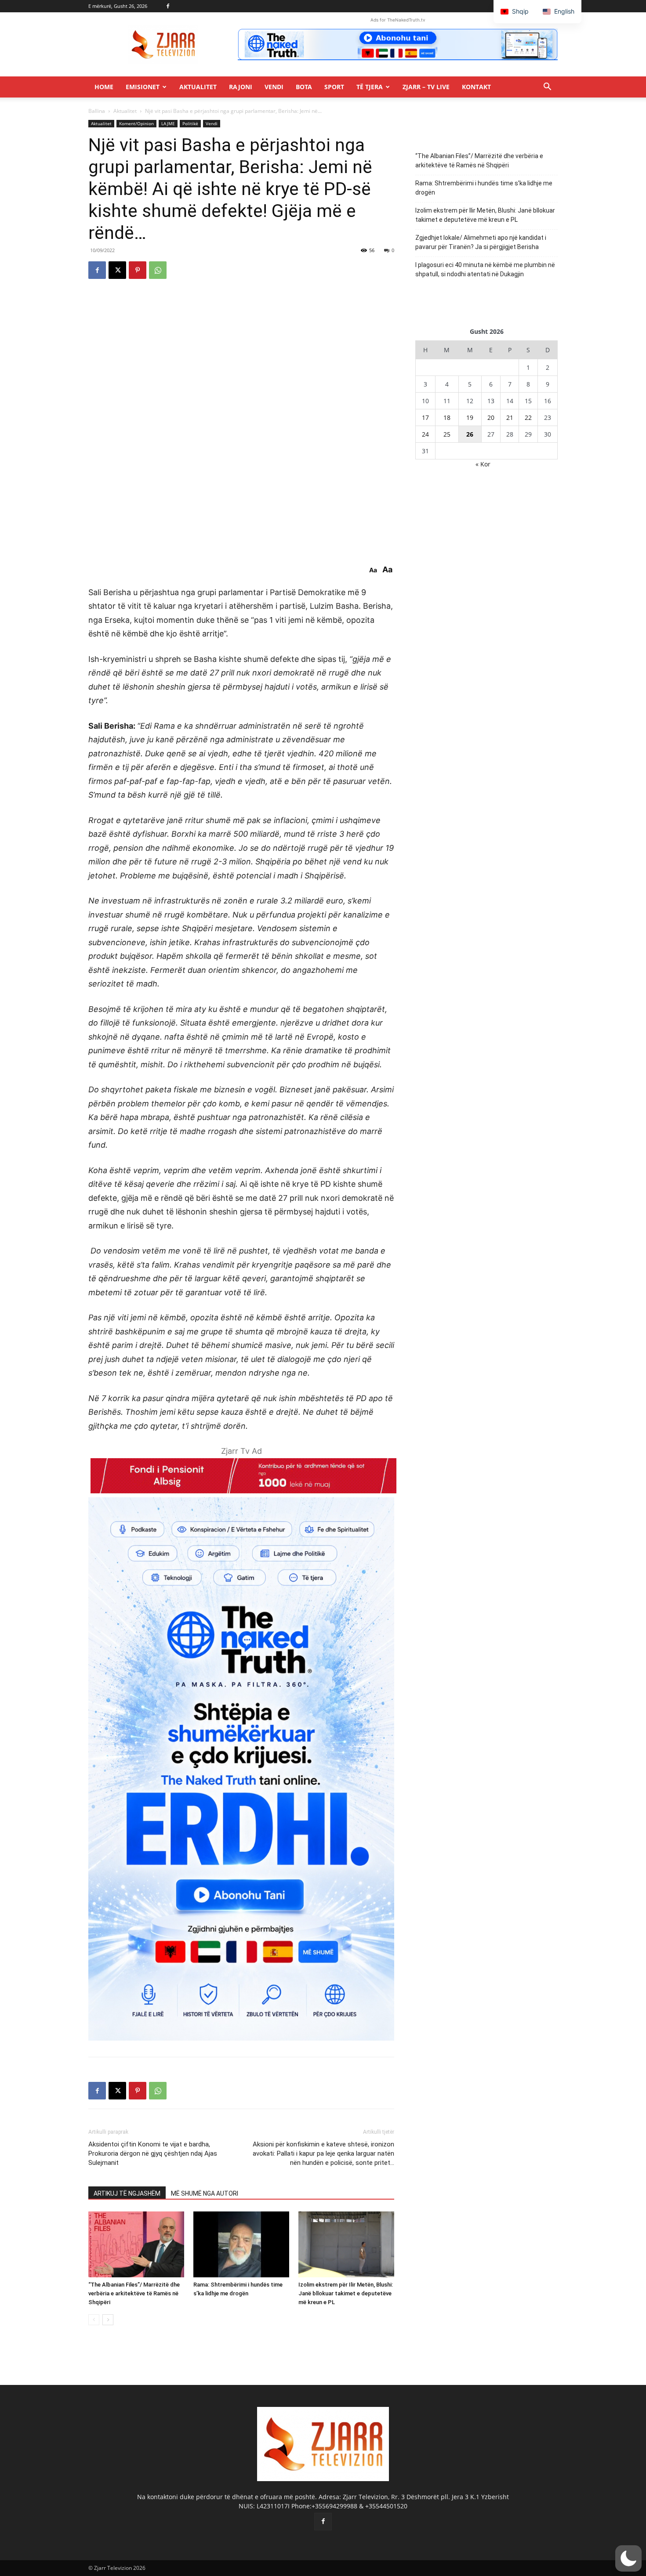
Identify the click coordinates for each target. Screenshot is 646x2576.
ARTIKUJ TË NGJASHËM (127, 2193)
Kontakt (476, 87)
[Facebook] (168, 6)
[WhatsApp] (158, 270)
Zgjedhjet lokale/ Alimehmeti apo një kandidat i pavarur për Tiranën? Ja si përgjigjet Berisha (481, 242)
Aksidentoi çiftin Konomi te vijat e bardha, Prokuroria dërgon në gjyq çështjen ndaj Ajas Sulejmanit (153, 2153)
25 (447, 434)
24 (425, 434)
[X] (117, 270)
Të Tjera (370, 87)
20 (491, 417)
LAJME (168, 123)
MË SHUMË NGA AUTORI (205, 2193)
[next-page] (108, 2320)
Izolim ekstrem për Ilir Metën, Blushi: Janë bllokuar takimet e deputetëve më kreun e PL (346, 2293)
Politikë (190, 123)
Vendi (274, 87)
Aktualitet (198, 87)
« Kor (483, 464)
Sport (334, 87)
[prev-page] (94, 2320)
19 (470, 417)
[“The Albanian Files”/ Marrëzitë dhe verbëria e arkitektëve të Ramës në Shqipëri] (136, 2244)
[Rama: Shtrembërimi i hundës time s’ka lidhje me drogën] (241, 2244)
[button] (547, 88)
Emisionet (143, 87)
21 (510, 417)
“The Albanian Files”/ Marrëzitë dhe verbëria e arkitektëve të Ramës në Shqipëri (134, 2293)
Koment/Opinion (136, 123)
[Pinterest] (138, 270)
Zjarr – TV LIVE (426, 87)
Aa (373, 570)
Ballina (97, 111)
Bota (304, 87)
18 (447, 417)
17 (425, 417)
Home (104, 87)
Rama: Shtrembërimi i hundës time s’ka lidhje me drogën (484, 188)
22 (528, 417)
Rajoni (241, 87)
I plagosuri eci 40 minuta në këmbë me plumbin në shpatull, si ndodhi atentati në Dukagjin (485, 269)
